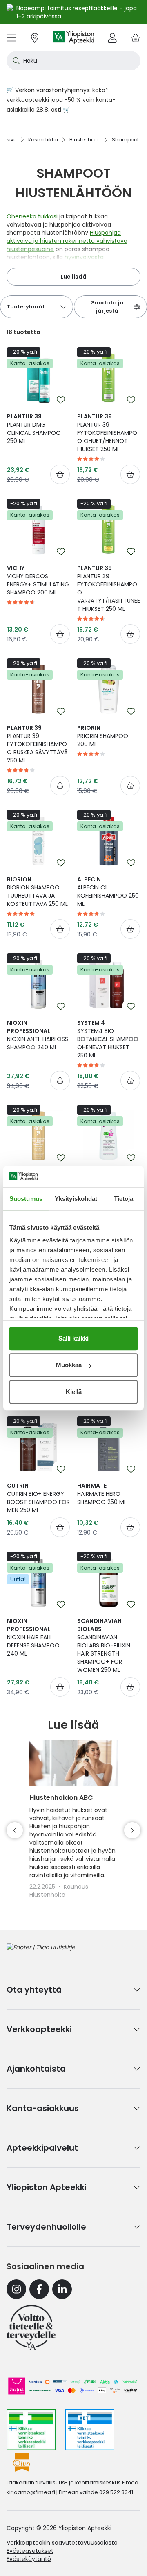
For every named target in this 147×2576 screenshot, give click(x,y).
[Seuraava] (132, 1830)
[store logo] (73, 38)
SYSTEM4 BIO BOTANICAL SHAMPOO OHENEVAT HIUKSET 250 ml (108, 1039)
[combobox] (73, 61)
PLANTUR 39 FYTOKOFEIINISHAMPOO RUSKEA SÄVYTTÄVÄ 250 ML (37, 744)
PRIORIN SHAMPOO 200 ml (103, 736)
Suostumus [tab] (26, 1199)
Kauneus (76, 1887)
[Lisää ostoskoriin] (60, 474)
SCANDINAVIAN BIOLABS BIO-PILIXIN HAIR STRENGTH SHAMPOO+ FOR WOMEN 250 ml (104, 1645)
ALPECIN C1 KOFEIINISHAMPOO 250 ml (108, 892)
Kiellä (74, 1392)
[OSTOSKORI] (136, 38)
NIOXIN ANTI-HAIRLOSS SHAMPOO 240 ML (38, 1035)
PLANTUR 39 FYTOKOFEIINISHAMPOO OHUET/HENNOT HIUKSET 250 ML (107, 433)
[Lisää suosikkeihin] (61, 400)
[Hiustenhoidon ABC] (73, 1763)
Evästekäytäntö (29, 2559)
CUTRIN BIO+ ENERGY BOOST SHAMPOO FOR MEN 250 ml (38, 1498)
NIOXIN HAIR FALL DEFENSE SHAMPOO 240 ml (33, 1637)
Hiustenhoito (47, 1895)
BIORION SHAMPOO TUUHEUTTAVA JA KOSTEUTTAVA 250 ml (37, 892)
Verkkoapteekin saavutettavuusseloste (62, 2543)
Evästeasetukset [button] (30, 2551)
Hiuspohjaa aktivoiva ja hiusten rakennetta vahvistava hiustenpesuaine (67, 241)
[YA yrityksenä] (31, 2327)
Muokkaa (69, 1365)
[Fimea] (31, 2430)
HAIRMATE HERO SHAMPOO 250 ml (102, 1494)
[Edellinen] (15, 1830)
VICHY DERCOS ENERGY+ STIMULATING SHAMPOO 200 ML (38, 580)
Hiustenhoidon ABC (61, 1798)
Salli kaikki (73, 1338)
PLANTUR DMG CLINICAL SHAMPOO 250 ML (34, 429)
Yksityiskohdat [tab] (76, 1199)
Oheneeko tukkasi (32, 216)
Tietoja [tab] (124, 1199)
